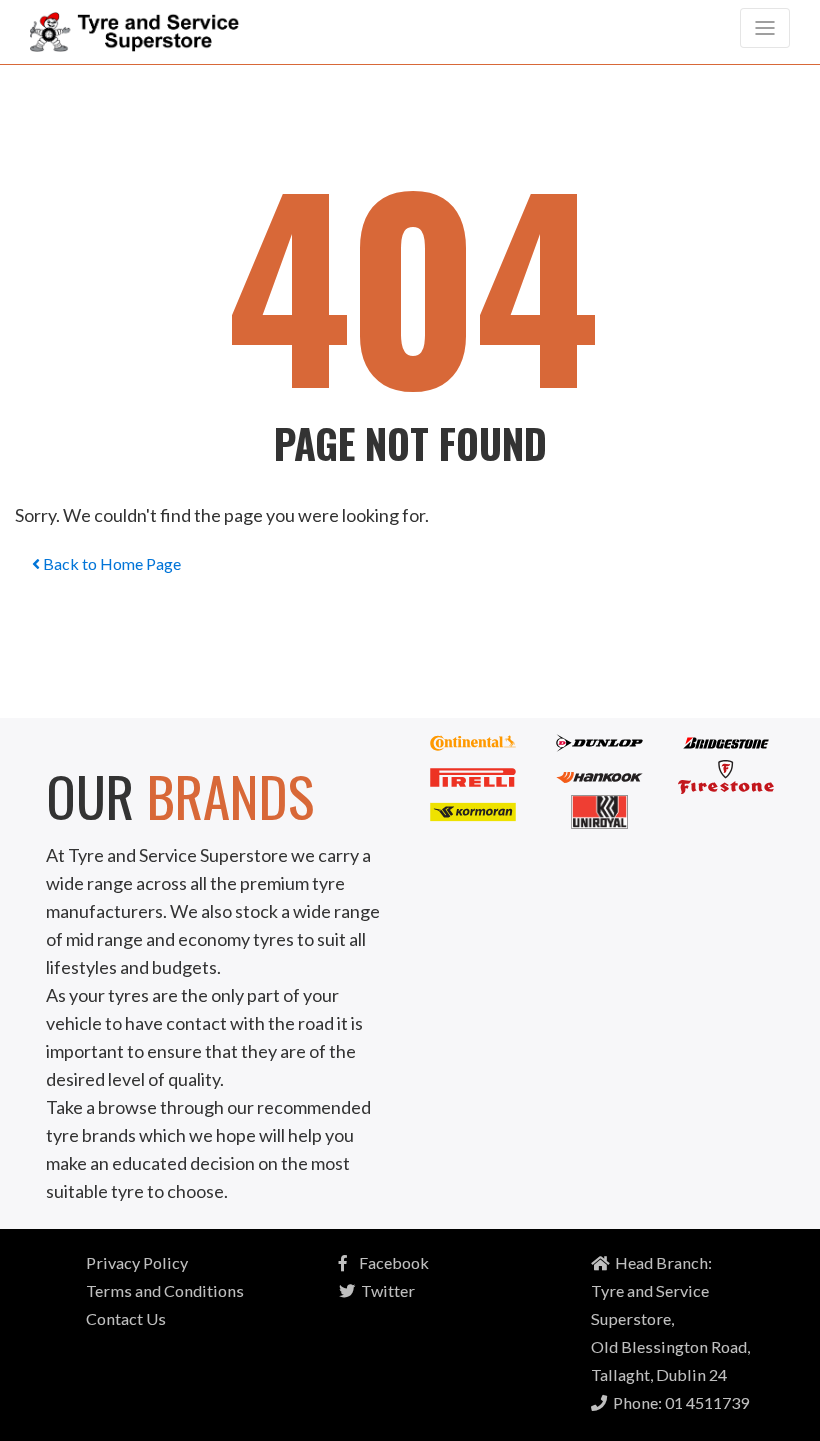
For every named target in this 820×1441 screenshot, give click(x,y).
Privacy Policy (137, 1262)
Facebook (388, 1262)
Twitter (385, 1290)
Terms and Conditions (165, 1290)
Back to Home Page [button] (110, 563)
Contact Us (126, 1318)
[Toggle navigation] (765, 28)
